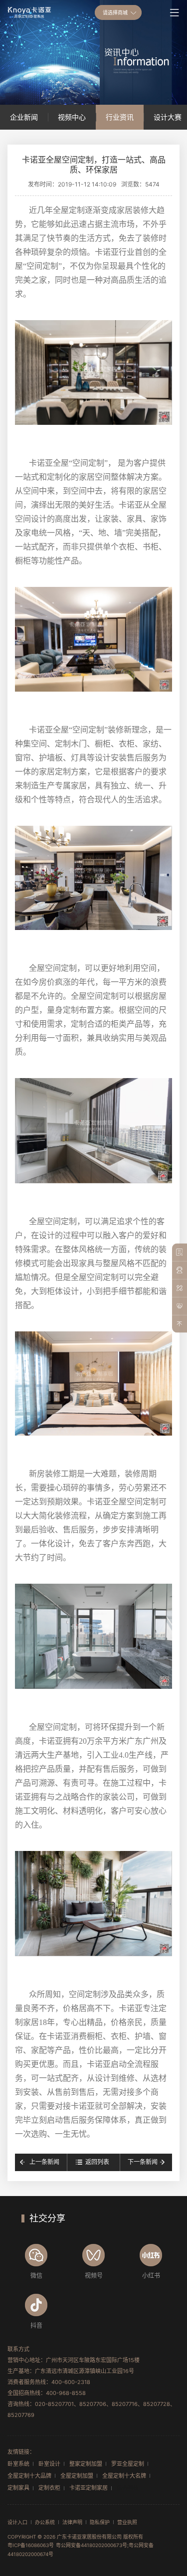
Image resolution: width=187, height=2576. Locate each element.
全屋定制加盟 (77, 2476)
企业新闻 (24, 117)
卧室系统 (18, 2464)
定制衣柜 (49, 2488)
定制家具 (18, 2488)
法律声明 (72, 2522)
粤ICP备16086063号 (31, 2545)
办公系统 (45, 2522)
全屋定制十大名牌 (124, 2476)
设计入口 (17, 2522)
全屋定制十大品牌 (29, 2476)
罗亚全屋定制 (128, 2464)
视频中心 (72, 117)
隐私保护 (100, 2522)
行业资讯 (120, 117)
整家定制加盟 (86, 2464)
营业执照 (127, 2522)
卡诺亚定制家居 (89, 2488)
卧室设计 (49, 2464)
